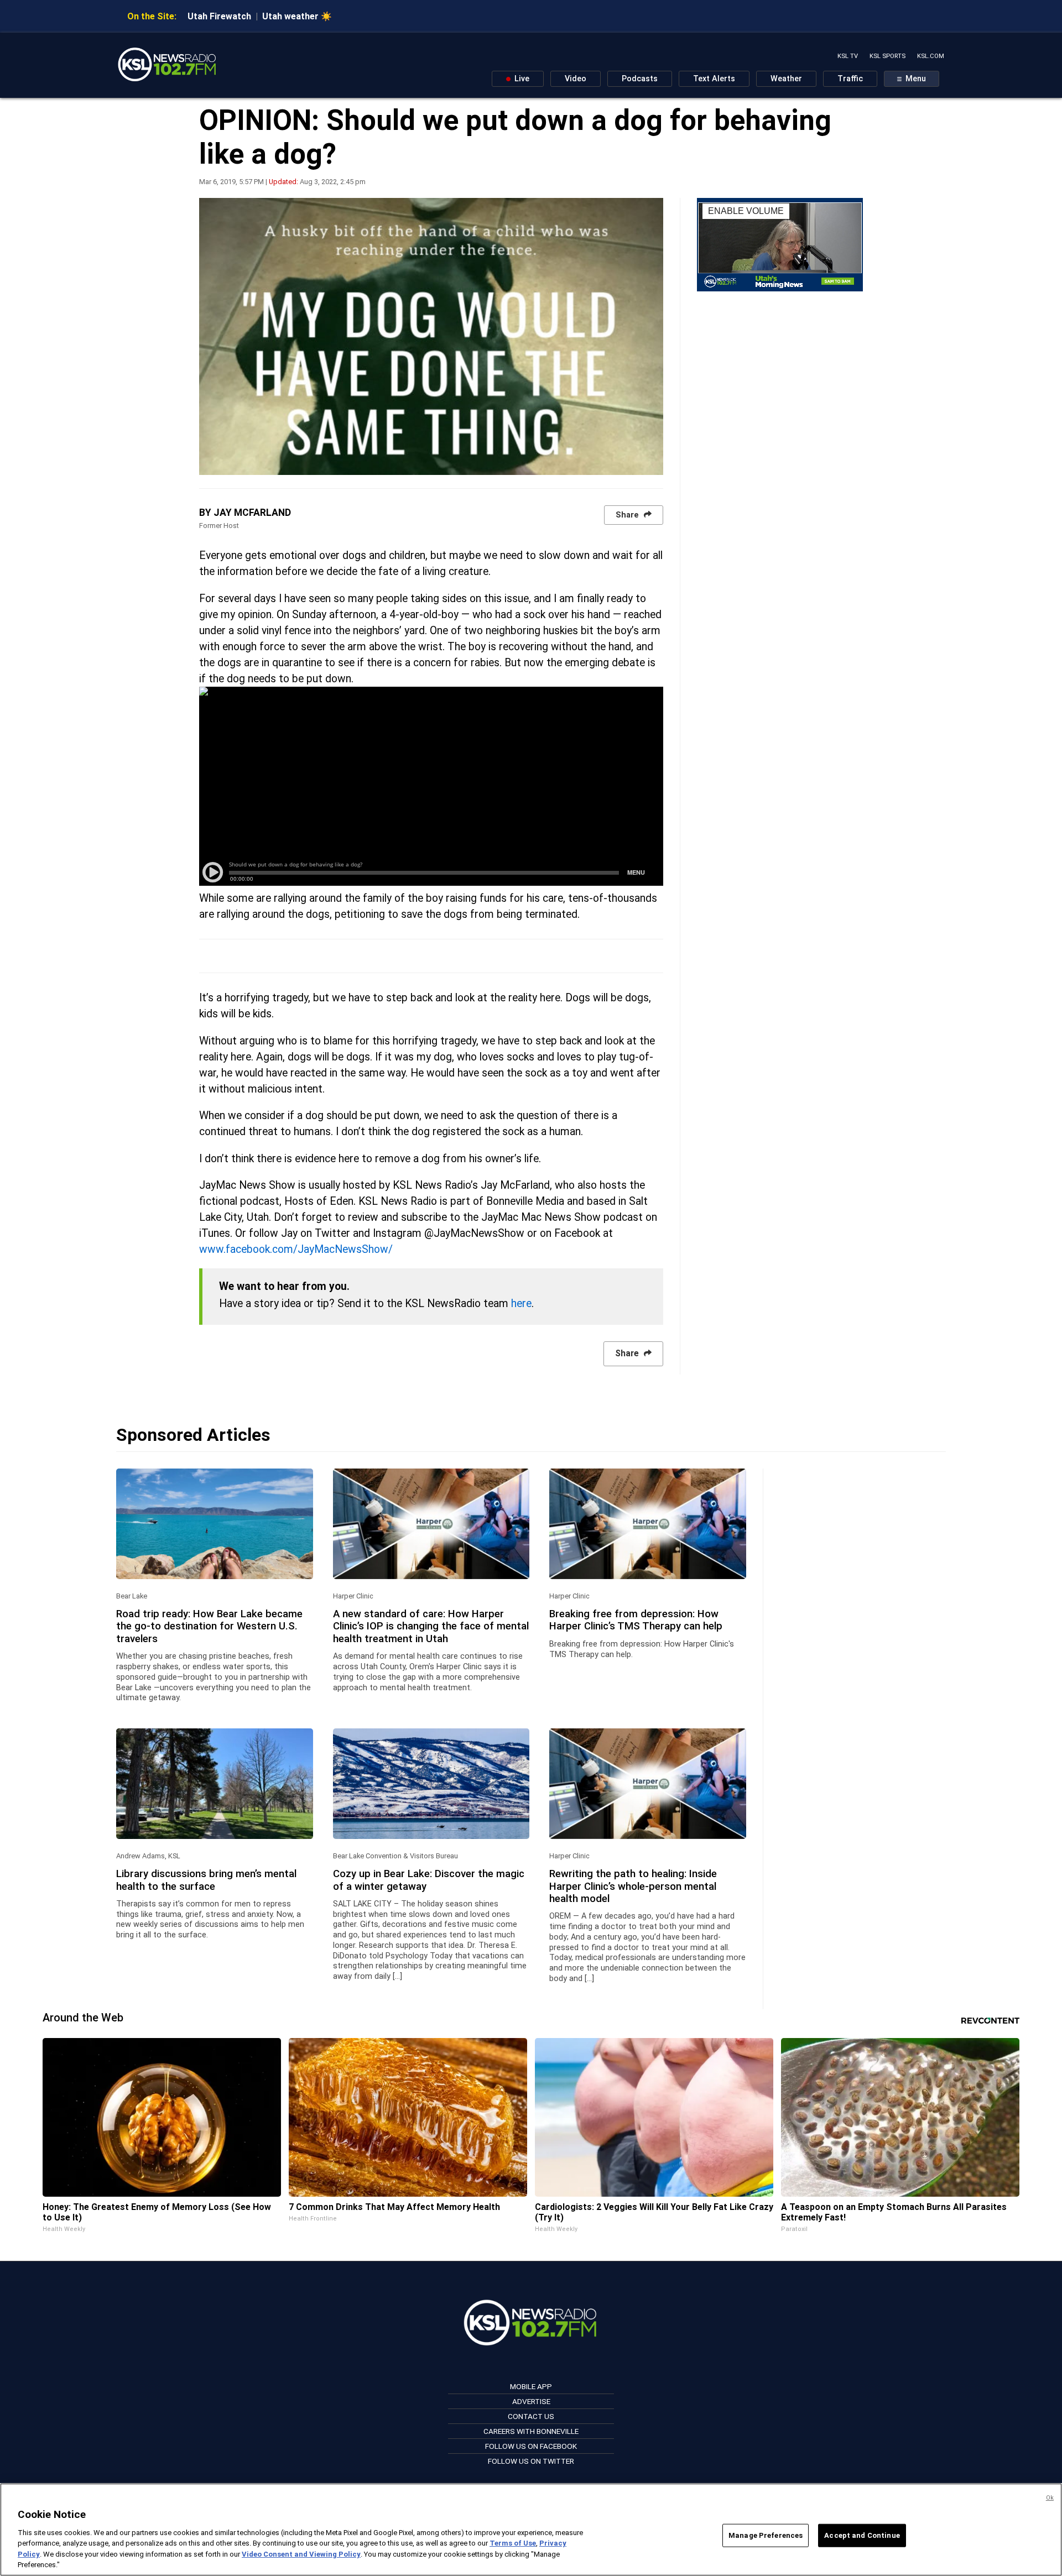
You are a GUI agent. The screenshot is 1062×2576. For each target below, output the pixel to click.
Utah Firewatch (219, 16)
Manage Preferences (766, 2535)
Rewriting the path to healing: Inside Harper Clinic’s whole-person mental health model (633, 1886)
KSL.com (931, 56)
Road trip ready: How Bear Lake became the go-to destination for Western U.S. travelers (209, 1626)
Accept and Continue (862, 2535)
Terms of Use (513, 2543)
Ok (1050, 2498)
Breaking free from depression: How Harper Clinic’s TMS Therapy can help (636, 1620)
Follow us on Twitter (531, 2461)
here (521, 1303)
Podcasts (640, 79)
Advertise (531, 2401)
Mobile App (531, 2386)
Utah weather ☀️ (297, 16)
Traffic (850, 79)
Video (576, 79)
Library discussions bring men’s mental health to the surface (206, 1880)
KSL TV (848, 56)
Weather (786, 79)
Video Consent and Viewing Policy (301, 2554)
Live (521, 79)
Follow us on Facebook (531, 2446)
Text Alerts (714, 79)
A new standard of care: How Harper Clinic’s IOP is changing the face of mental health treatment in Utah (431, 1626)
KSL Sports (887, 56)
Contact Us (531, 2416)
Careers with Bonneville (531, 2431)
